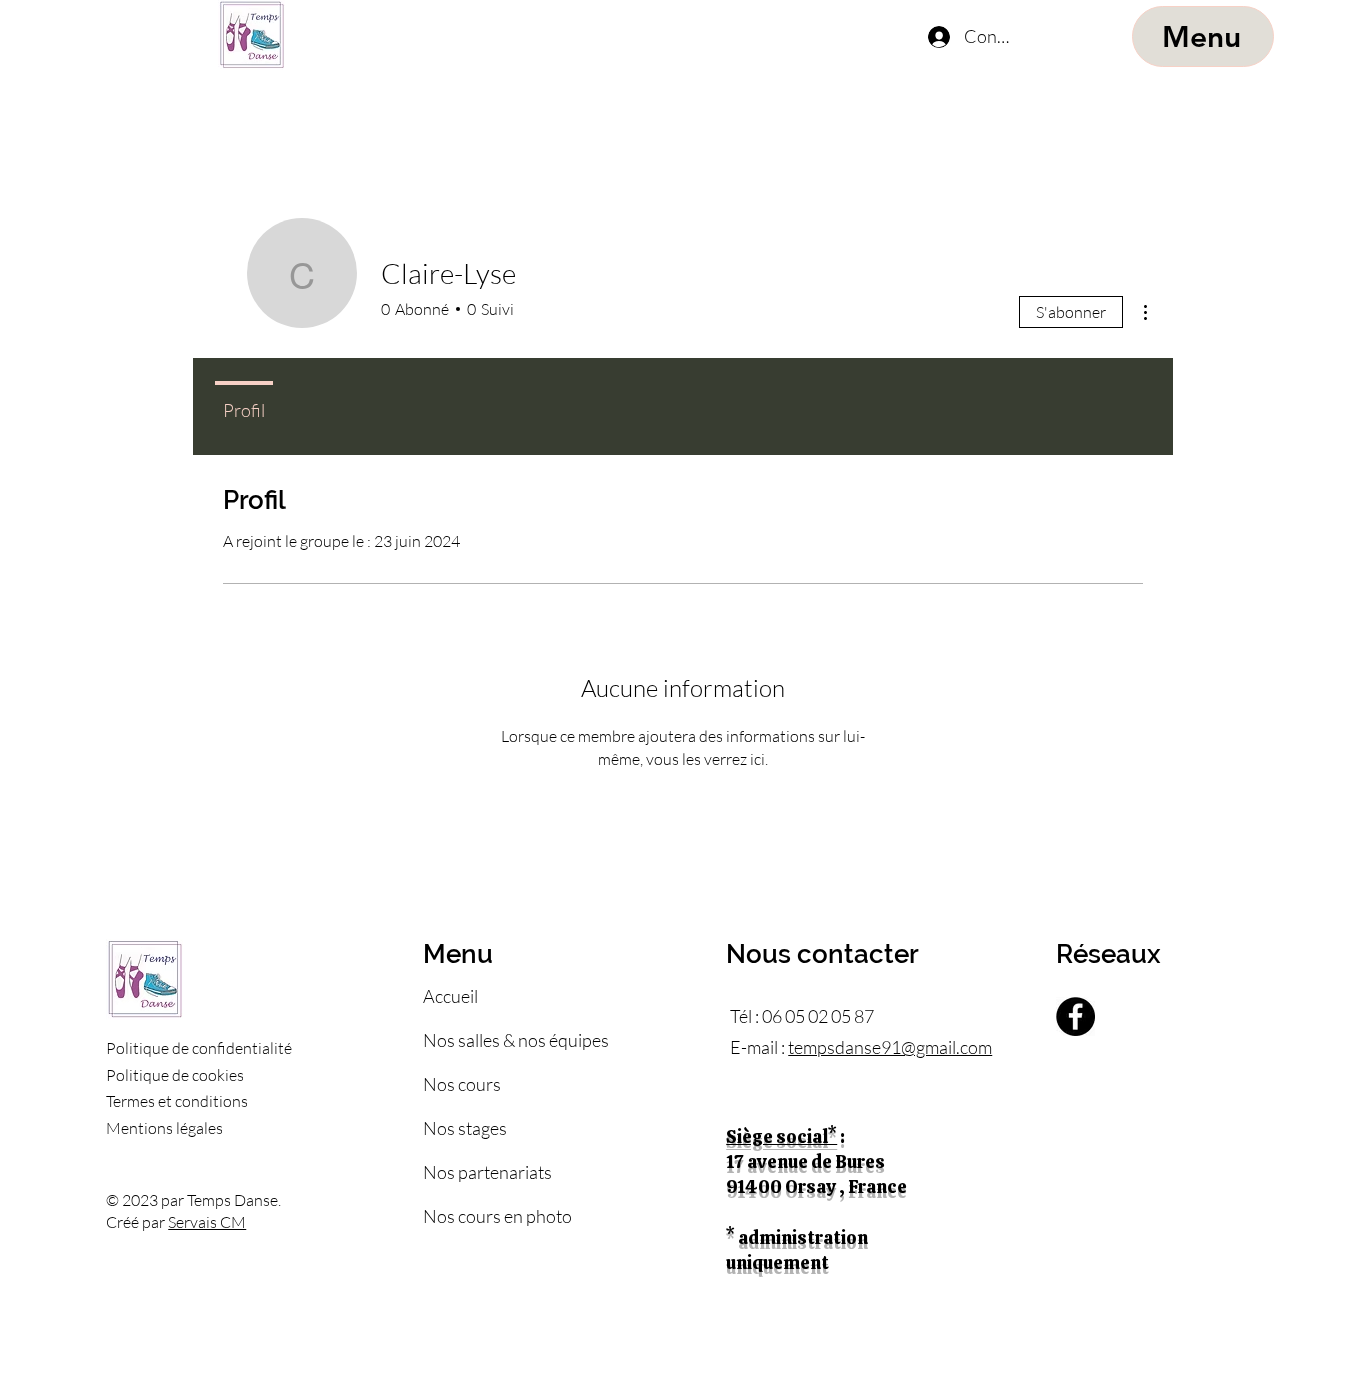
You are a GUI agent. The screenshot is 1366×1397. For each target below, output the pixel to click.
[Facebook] (1075, 1016)
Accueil (450, 996)
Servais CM (207, 1222)
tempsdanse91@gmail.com (890, 1047)
